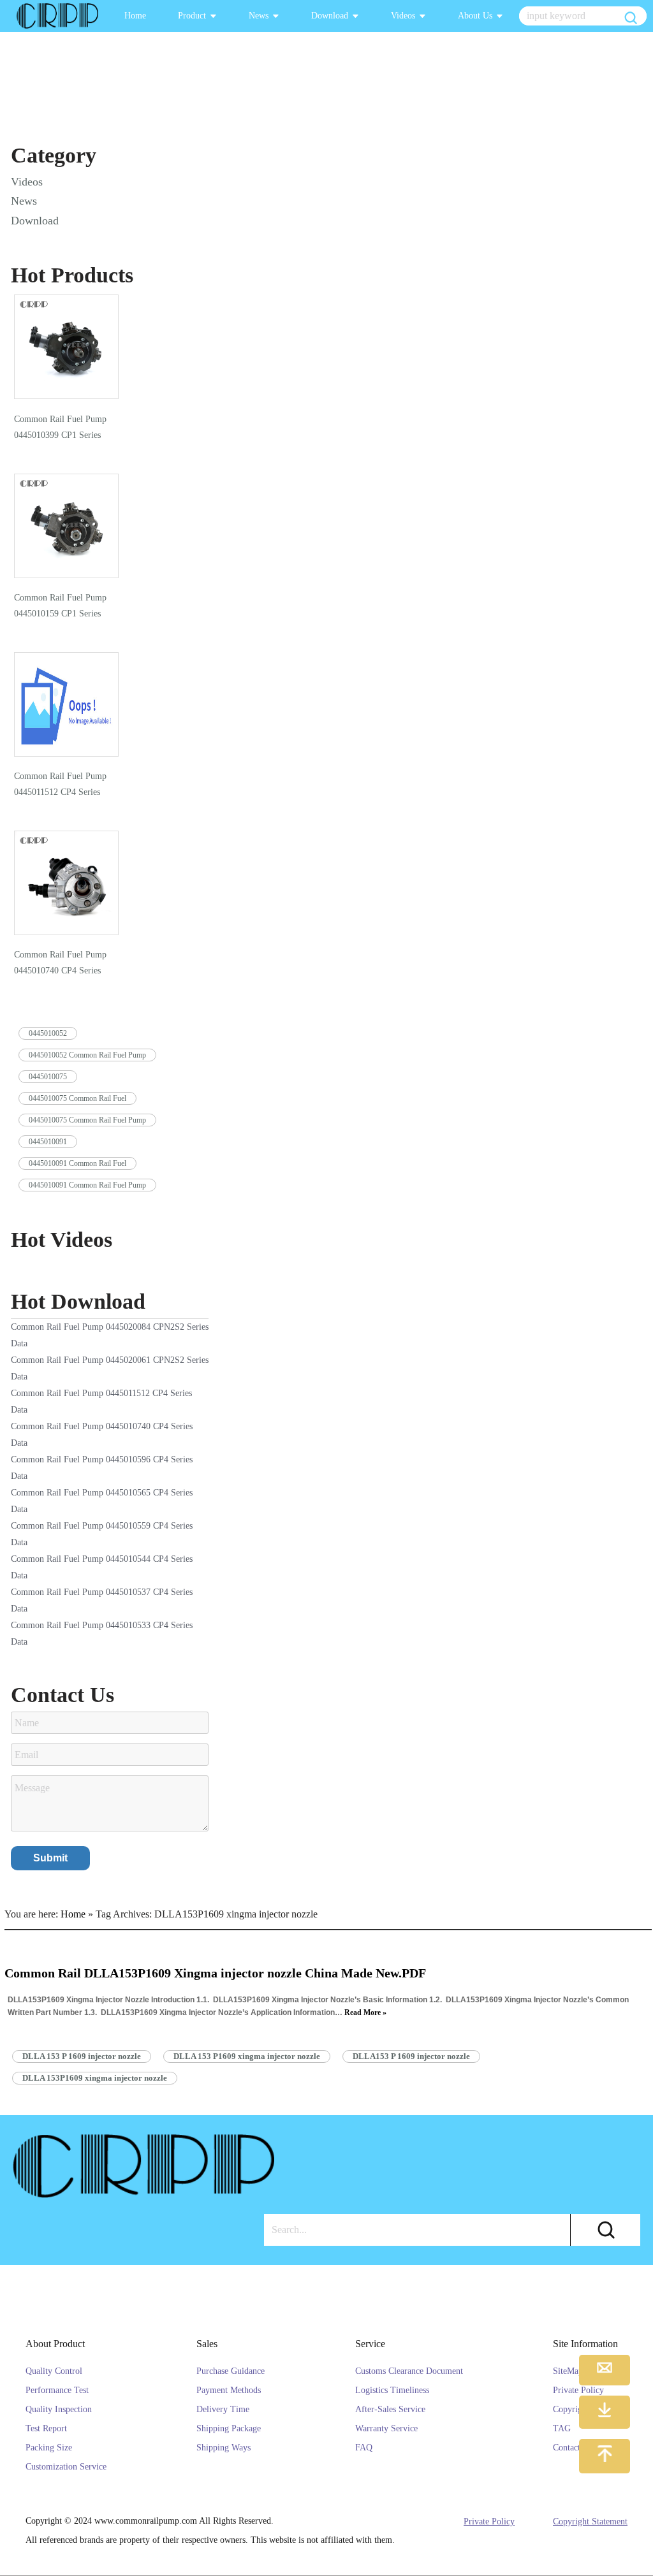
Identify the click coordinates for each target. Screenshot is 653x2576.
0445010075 (48, 1077)
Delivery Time (223, 2409)
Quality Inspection (59, 2409)
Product (192, 16)
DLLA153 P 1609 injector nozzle (411, 2056)
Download (330, 16)
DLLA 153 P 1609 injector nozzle (82, 2056)
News (259, 16)
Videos (403, 16)
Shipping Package (229, 2428)
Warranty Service (386, 2428)
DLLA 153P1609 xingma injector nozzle (95, 2078)
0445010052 (48, 1033)
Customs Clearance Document (409, 2371)
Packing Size (49, 2448)
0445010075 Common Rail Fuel (77, 1098)
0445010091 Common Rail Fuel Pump (87, 1185)
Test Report (46, 2428)
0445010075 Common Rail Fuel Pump (87, 1120)
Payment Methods (229, 2390)
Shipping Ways (224, 2448)
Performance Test (57, 2390)
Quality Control (54, 2371)
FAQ (364, 2448)
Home (135, 16)
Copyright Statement (590, 2521)
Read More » (365, 2012)
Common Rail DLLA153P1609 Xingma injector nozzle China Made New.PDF (215, 1973)
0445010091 (48, 1142)
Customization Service (66, 2467)
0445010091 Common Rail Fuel (77, 1163)
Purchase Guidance (231, 2371)
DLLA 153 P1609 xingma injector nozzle (247, 2056)
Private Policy (489, 2521)
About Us (475, 16)
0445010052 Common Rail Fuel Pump (87, 1055)
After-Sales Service (390, 2409)
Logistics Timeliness (392, 2390)
